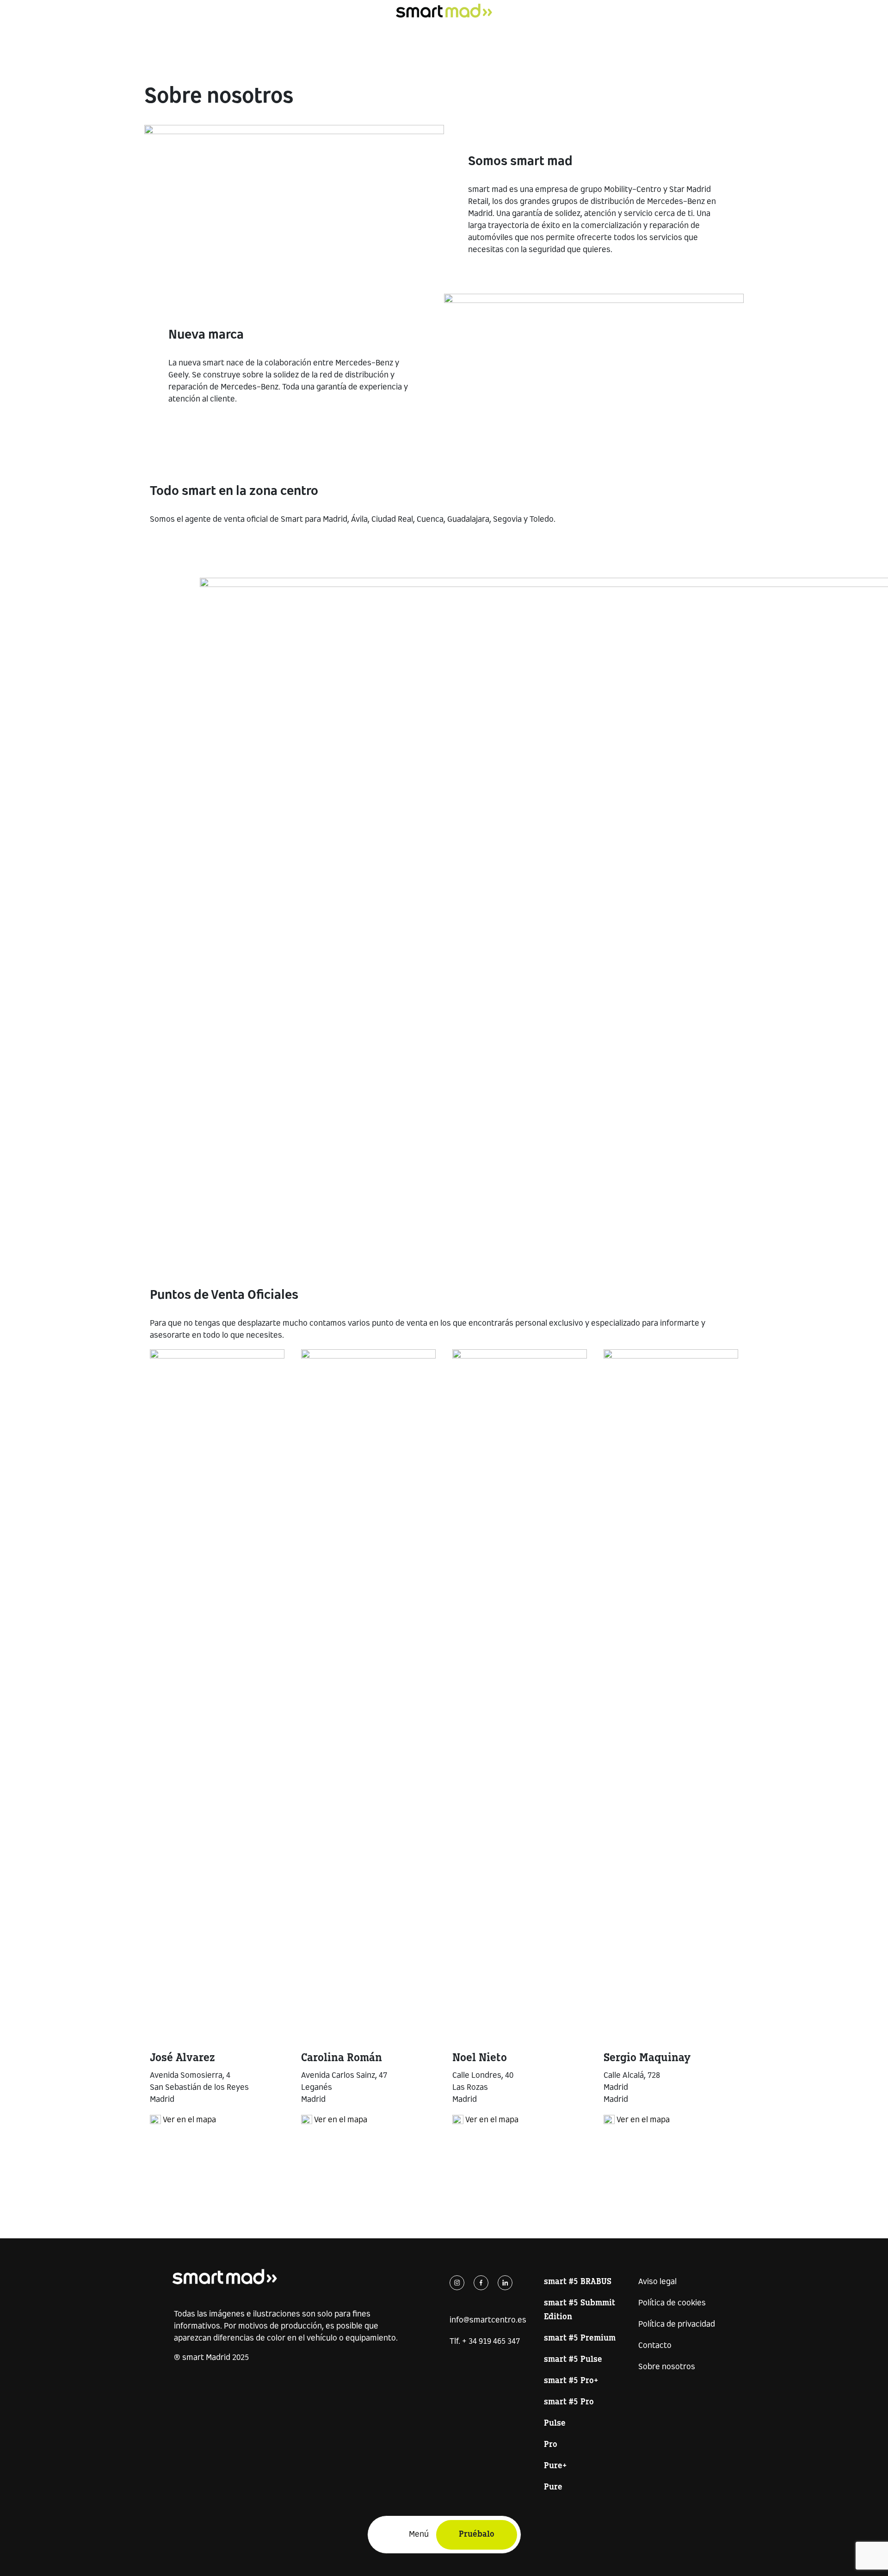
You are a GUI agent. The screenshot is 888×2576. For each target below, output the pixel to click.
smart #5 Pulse (573, 2360)
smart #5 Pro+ (571, 2381)
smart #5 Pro (569, 2402)
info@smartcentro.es (488, 2320)
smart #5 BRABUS (578, 2282)
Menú (419, 2535)
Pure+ (555, 2466)
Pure (553, 2487)
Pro (551, 2445)
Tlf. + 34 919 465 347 (485, 2342)
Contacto (655, 2346)
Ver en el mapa (189, 2120)
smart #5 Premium (580, 2338)
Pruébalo (477, 2535)
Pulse (555, 2424)
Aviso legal (657, 2282)
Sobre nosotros (667, 2367)
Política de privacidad (677, 2325)
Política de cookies (672, 2303)
